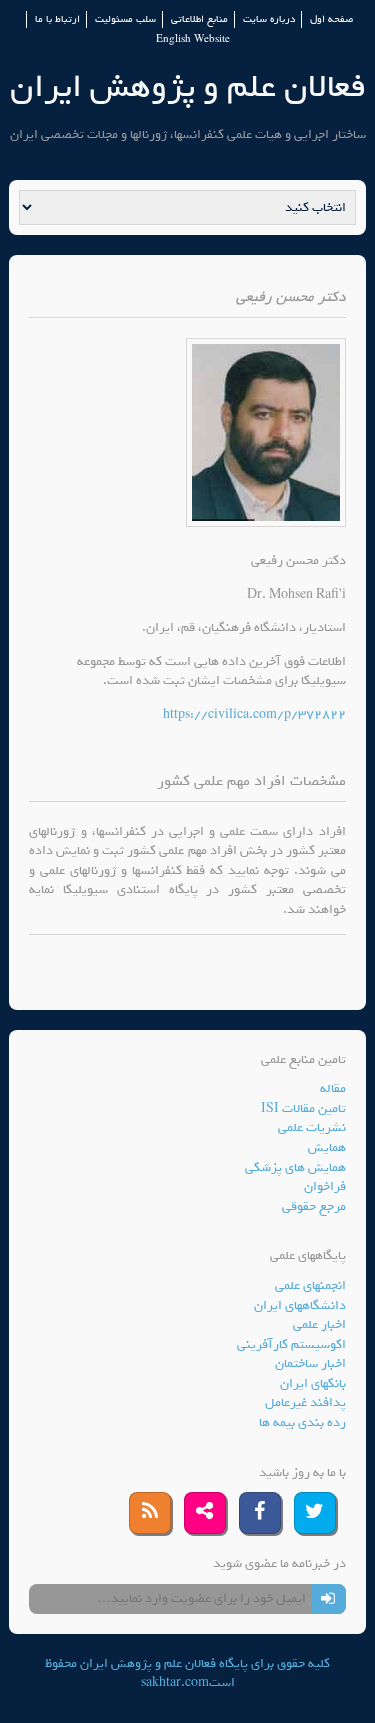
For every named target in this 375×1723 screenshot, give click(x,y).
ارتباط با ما (57, 19)
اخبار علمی (319, 1324)
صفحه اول (331, 19)
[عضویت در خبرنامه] (328, 1599)
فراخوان (325, 1186)
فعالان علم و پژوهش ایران (188, 86)
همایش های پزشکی (295, 1167)
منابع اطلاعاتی (199, 19)
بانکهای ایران (313, 1383)
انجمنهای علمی (310, 1285)
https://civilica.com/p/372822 (254, 714)
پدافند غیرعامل (305, 1402)
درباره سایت (269, 19)
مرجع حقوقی (314, 1206)
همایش (327, 1147)
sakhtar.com (175, 1682)
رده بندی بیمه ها (302, 1422)
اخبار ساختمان (310, 1363)
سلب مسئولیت (125, 19)
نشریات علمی (312, 1127)
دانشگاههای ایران (300, 1305)
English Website (193, 39)
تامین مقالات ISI (303, 1108)
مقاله (333, 1088)
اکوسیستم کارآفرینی (291, 1344)
